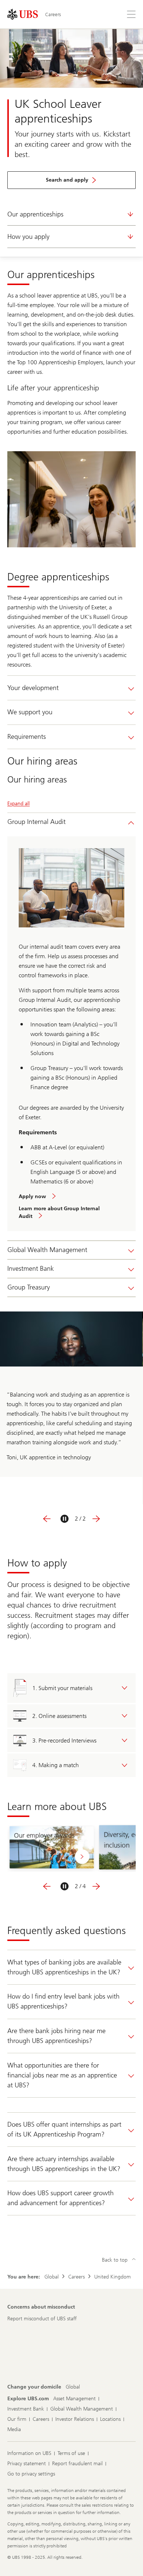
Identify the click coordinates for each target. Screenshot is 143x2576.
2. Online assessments (59, 1716)
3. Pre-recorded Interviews (64, 1741)
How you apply (28, 237)
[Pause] (65, 1519)
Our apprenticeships (35, 214)
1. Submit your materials (62, 1688)
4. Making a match (56, 1765)
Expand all (19, 804)
